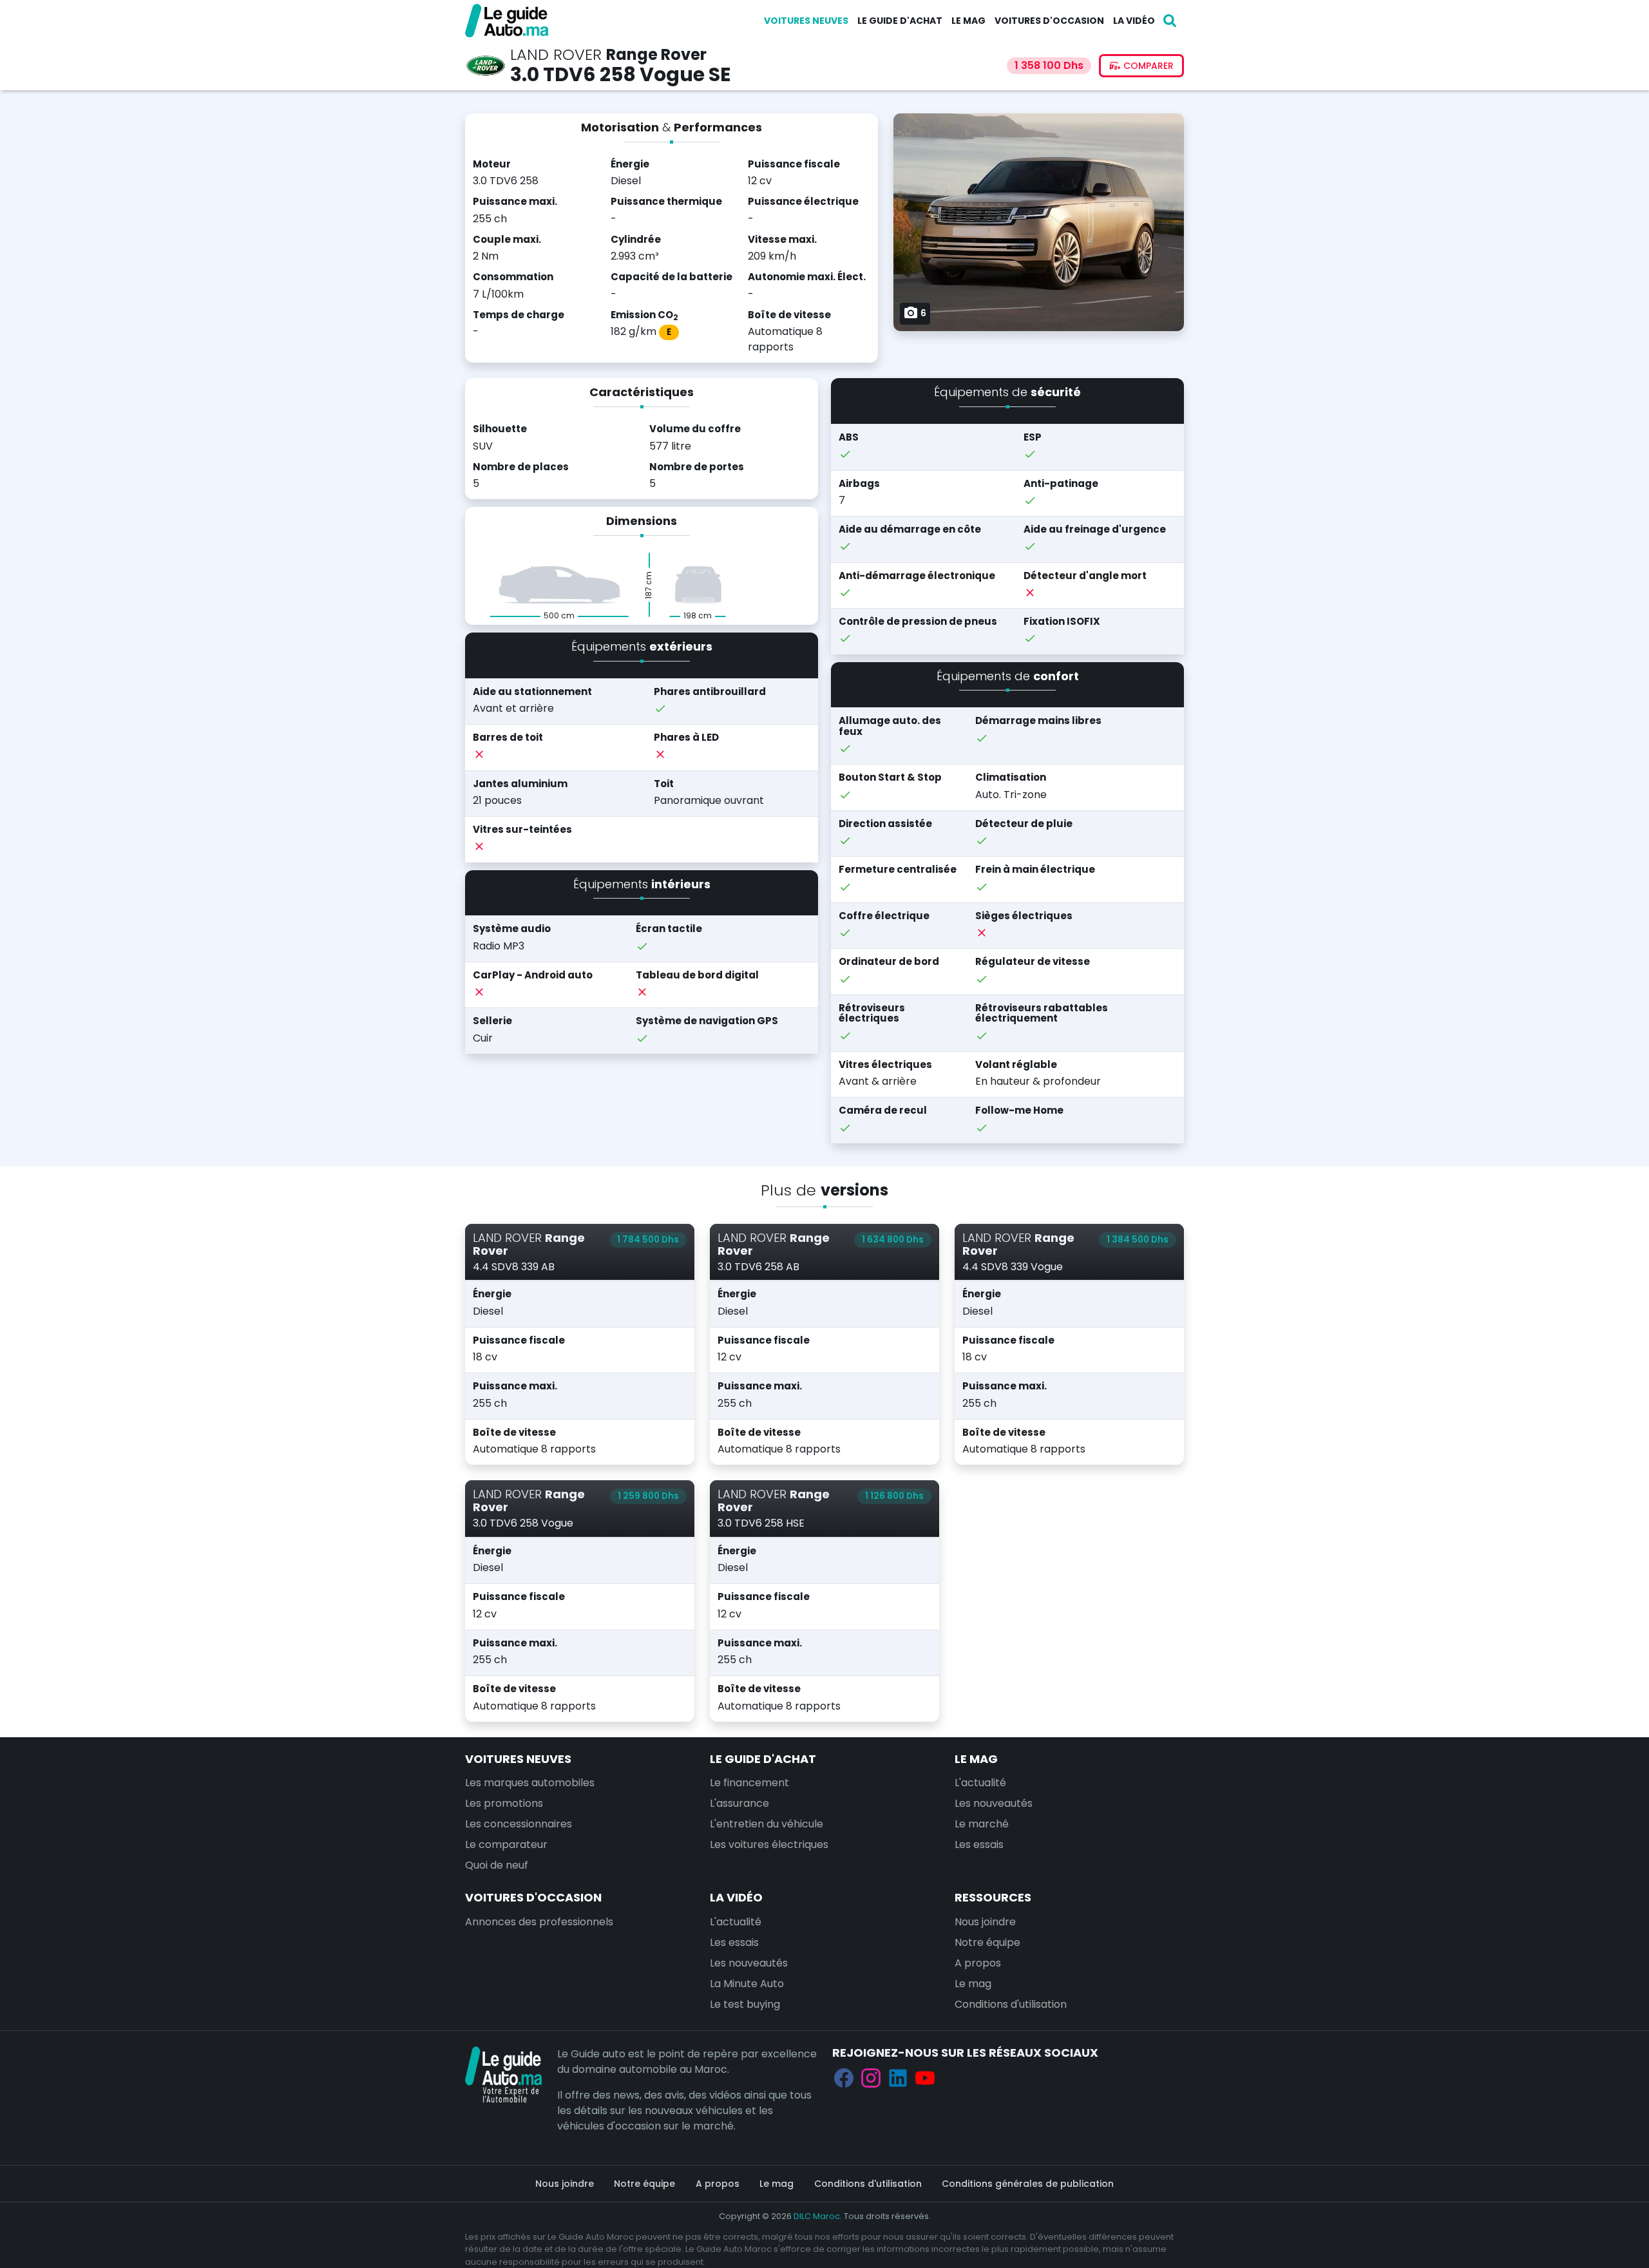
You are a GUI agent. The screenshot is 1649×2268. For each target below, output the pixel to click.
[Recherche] (1170, 21)
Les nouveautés (994, 1803)
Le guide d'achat (900, 21)
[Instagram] (871, 2078)
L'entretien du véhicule (767, 1824)
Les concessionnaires (519, 1824)
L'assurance (739, 1803)
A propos (978, 1963)
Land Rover (556, 54)
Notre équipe (987, 1942)
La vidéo (1134, 21)
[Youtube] (925, 2078)
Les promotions (504, 1803)
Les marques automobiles (530, 1783)
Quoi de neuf (497, 1865)
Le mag (968, 21)
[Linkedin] (898, 2078)
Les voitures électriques (769, 1844)
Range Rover (656, 54)
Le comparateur (506, 1844)
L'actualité (980, 1783)
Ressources (993, 1897)
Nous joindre (985, 1922)
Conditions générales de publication (1028, 2184)
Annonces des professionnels (539, 1922)
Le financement (749, 1783)
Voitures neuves (806, 21)
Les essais (979, 1844)
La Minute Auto (747, 1984)
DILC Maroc (817, 2216)
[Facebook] (844, 2078)
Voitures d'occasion (1049, 21)
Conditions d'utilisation (1011, 2004)
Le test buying (745, 2004)
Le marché (982, 1824)
